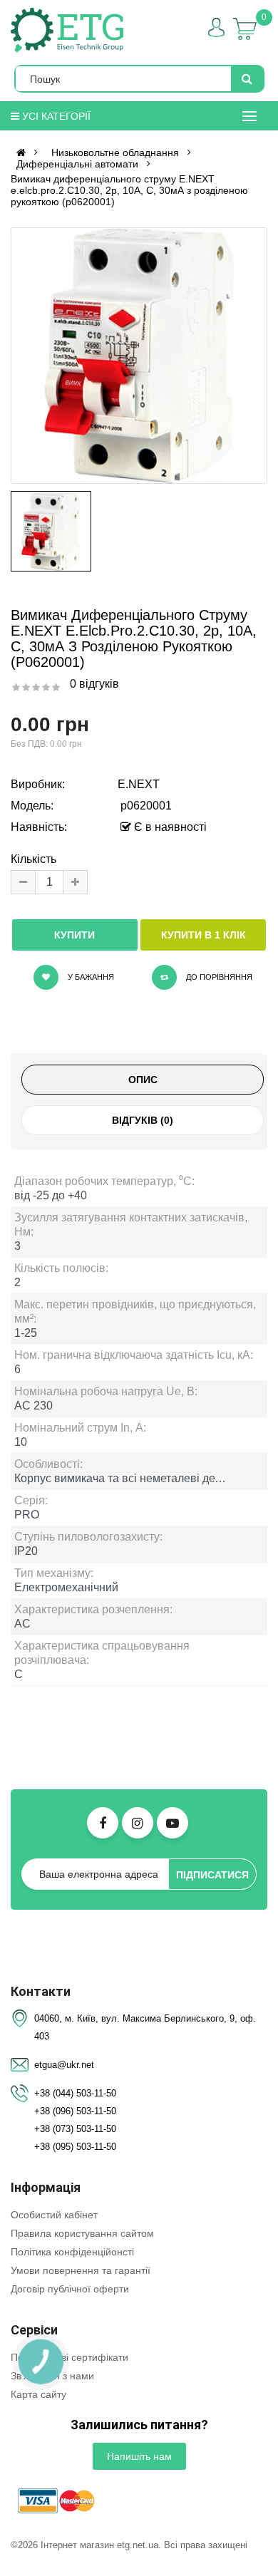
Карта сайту (38, 2394)
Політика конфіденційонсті (72, 2252)
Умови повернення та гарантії (81, 2270)
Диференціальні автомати (77, 164)
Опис (143, 1080)
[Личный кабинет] (216, 27)
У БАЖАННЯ (90, 977)
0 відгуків (94, 684)
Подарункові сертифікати (69, 2357)
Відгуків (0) (143, 1120)
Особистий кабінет (54, 2215)
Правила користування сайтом (82, 2233)
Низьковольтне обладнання (115, 152)
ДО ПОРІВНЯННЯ (218, 977)
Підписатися (212, 1875)
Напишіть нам (139, 2456)
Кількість (34, 859)
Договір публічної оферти (70, 2289)
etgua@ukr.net (64, 2065)
